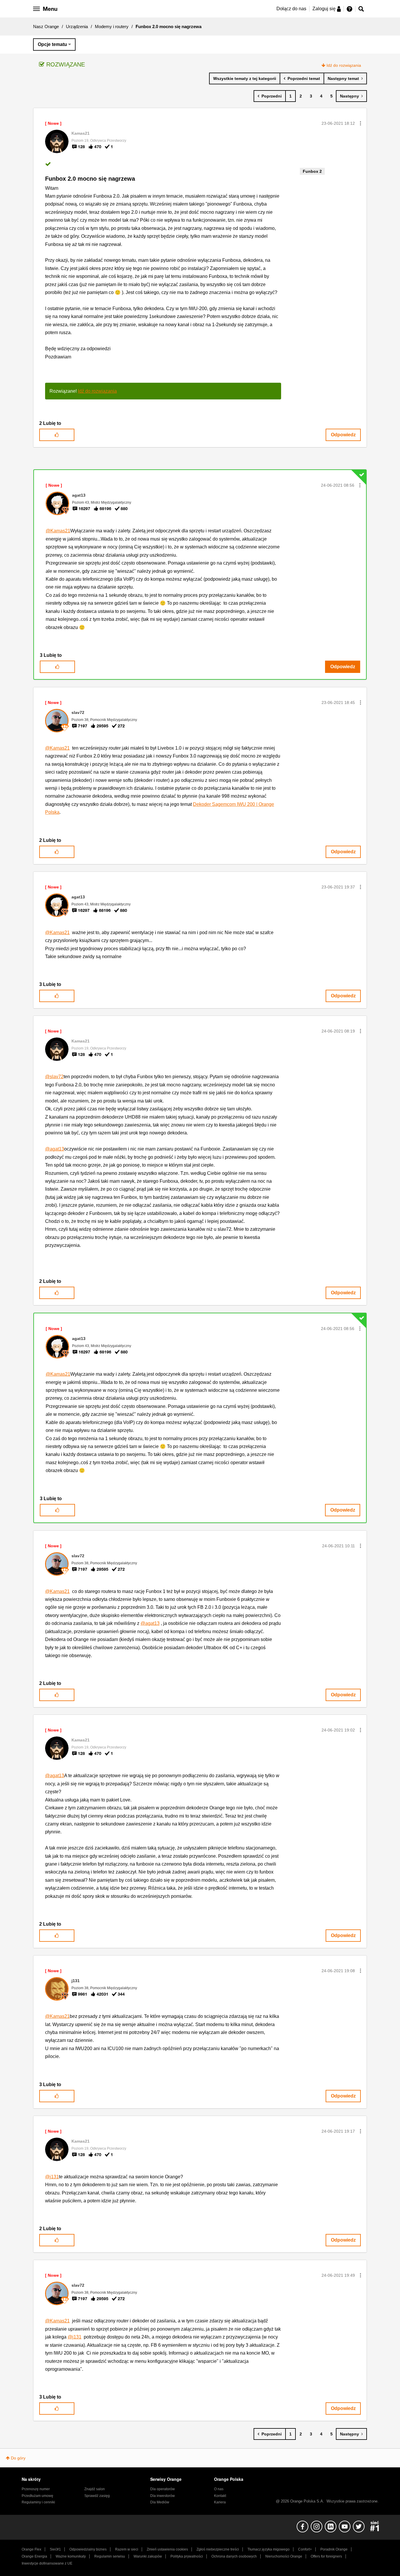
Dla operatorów (163, 2489)
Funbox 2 (312, 171)
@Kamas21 (58, 531)
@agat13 (55, 1149)
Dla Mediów (160, 2502)
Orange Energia (34, 2556)
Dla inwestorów (163, 2496)
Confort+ (305, 2549)
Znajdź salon (95, 2489)
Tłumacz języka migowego (269, 2549)
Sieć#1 (55, 2549)
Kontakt (220, 2496)
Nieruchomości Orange (284, 2556)
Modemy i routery (112, 27)
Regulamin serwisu (110, 2556)
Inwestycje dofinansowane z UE (47, 2563)
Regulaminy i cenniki (38, 2502)
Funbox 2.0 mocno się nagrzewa (90, 179)
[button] (360, 123)
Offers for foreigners (326, 2556)
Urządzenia (77, 27)
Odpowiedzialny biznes (88, 2549)
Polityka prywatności (187, 2556)
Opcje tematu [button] (52, 44)
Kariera (220, 2502)
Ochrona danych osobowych (234, 2556)
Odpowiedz (343, 435)
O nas (219, 2489)
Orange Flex (31, 2549)
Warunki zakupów (148, 2556)
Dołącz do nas (291, 9)
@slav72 (54, 1077)
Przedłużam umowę (37, 2496)
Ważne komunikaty (71, 2556)
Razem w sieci (127, 2549)
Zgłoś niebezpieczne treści (218, 2549)
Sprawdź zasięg (97, 2496)
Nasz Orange (46, 27)
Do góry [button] (18, 2458)
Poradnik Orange (334, 2549)
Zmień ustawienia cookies (167, 2549)
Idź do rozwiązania (344, 65)
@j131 (52, 2177)
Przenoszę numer (36, 2489)
